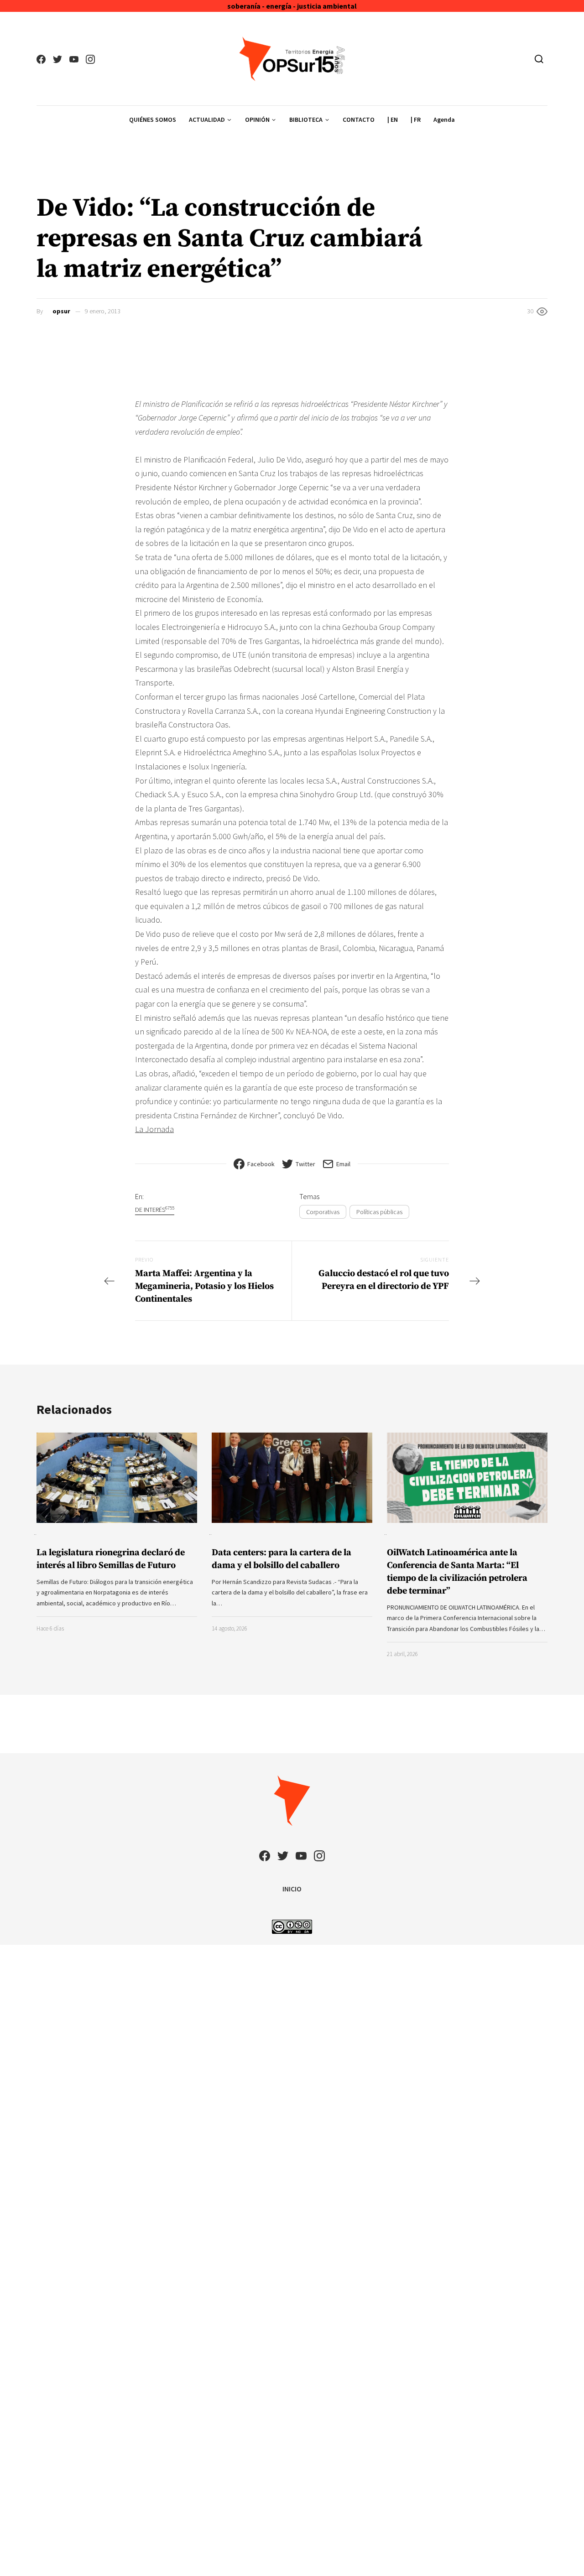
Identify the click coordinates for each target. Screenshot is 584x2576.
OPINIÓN (257, 119)
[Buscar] (539, 59)
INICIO (292, 1889)
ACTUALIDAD (207, 119)
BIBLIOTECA (306, 119)
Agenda (444, 119)
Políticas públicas (379, 1212)
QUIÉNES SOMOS (153, 119)
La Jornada (154, 1129)
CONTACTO (359, 119)
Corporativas (323, 1212)
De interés (155, 1209)
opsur (61, 311)
